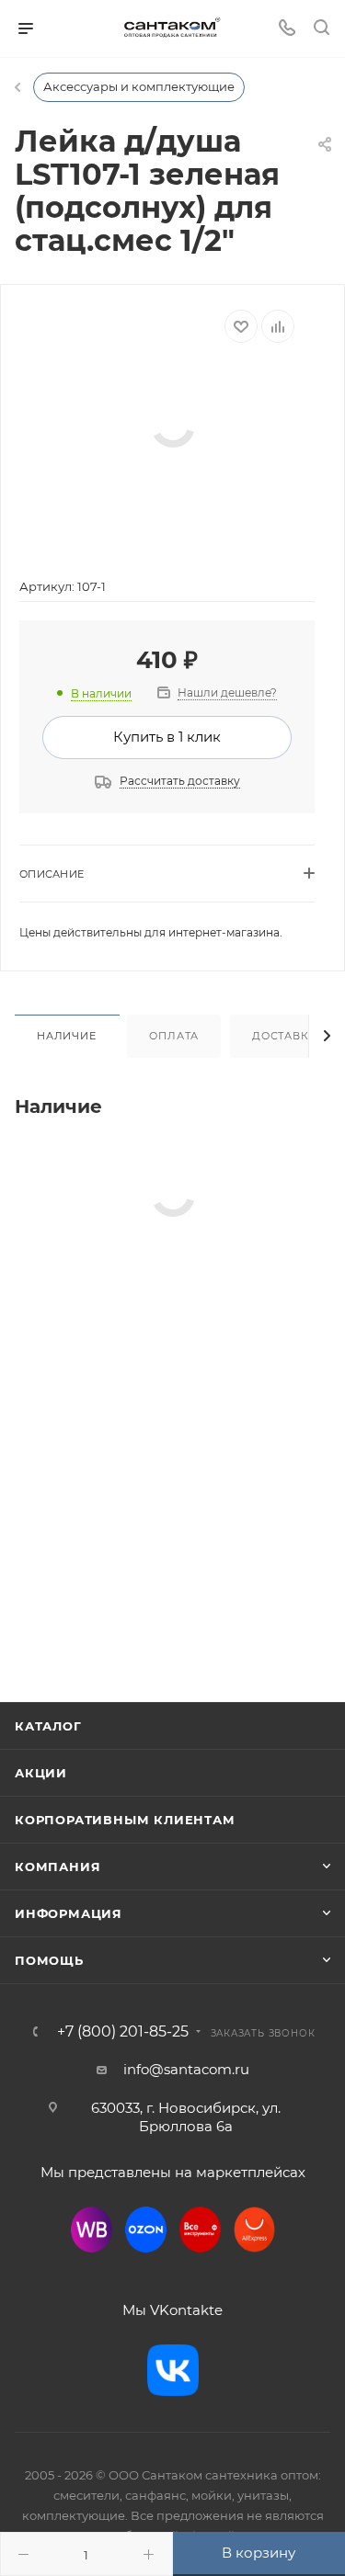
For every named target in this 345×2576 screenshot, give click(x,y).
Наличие (67, 1036)
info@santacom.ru (186, 2069)
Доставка (284, 1036)
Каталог (48, 1726)
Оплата (174, 1036)
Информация (69, 1913)
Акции (41, 1773)
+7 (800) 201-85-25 (123, 2032)
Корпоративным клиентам (125, 1820)
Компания (57, 1867)
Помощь (49, 1960)
